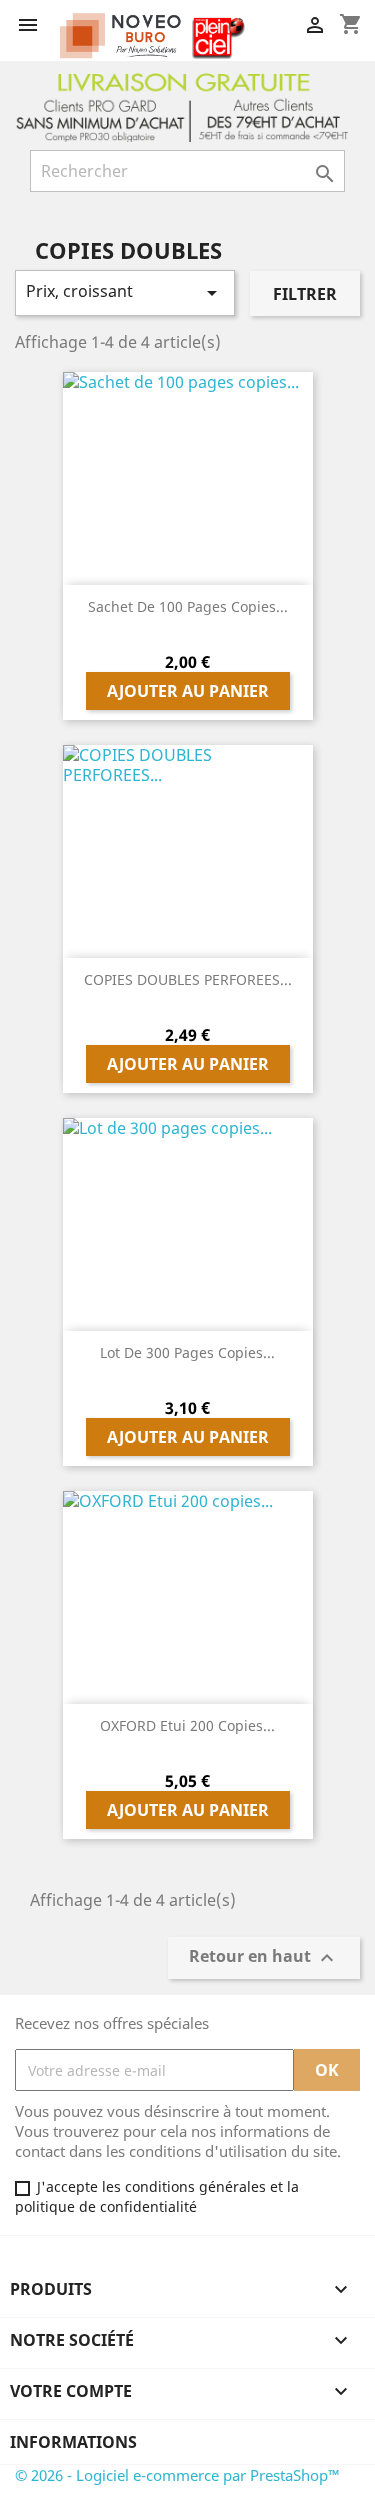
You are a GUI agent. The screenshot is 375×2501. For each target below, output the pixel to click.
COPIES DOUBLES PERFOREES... (188, 979)
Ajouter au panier (188, 691)
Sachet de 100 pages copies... (188, 606)
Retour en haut (264, 1958)
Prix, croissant (125, 292)
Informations (73, 2442)
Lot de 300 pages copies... (187, 1352)
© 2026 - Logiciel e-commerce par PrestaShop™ (177, 2475)
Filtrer (305, 294)
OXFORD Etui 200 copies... (187, 1725)
